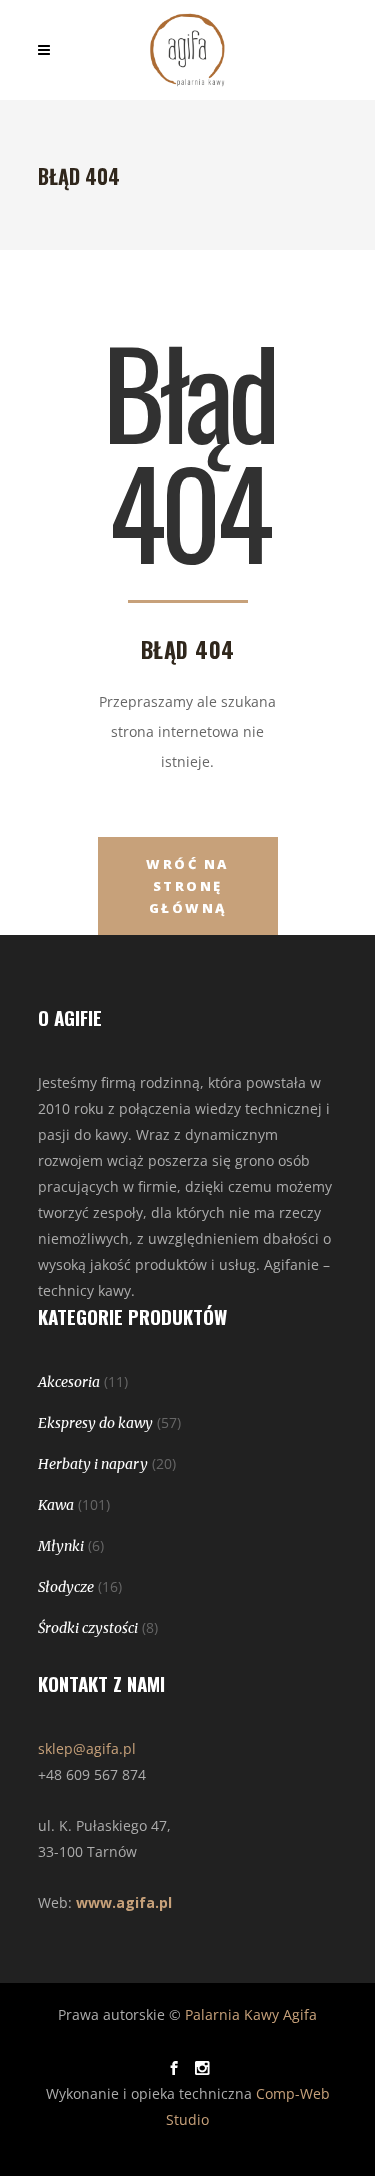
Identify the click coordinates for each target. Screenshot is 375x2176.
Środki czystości (88, 1628)
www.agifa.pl (124, 1902)
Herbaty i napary (93, 1464)
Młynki (61, 1546)
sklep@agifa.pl (87, 1748)
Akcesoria (69, 1382)
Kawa (56, 1505)
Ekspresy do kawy (95, 1423)
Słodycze (66, 1587)
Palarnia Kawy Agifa (251, 2014)
